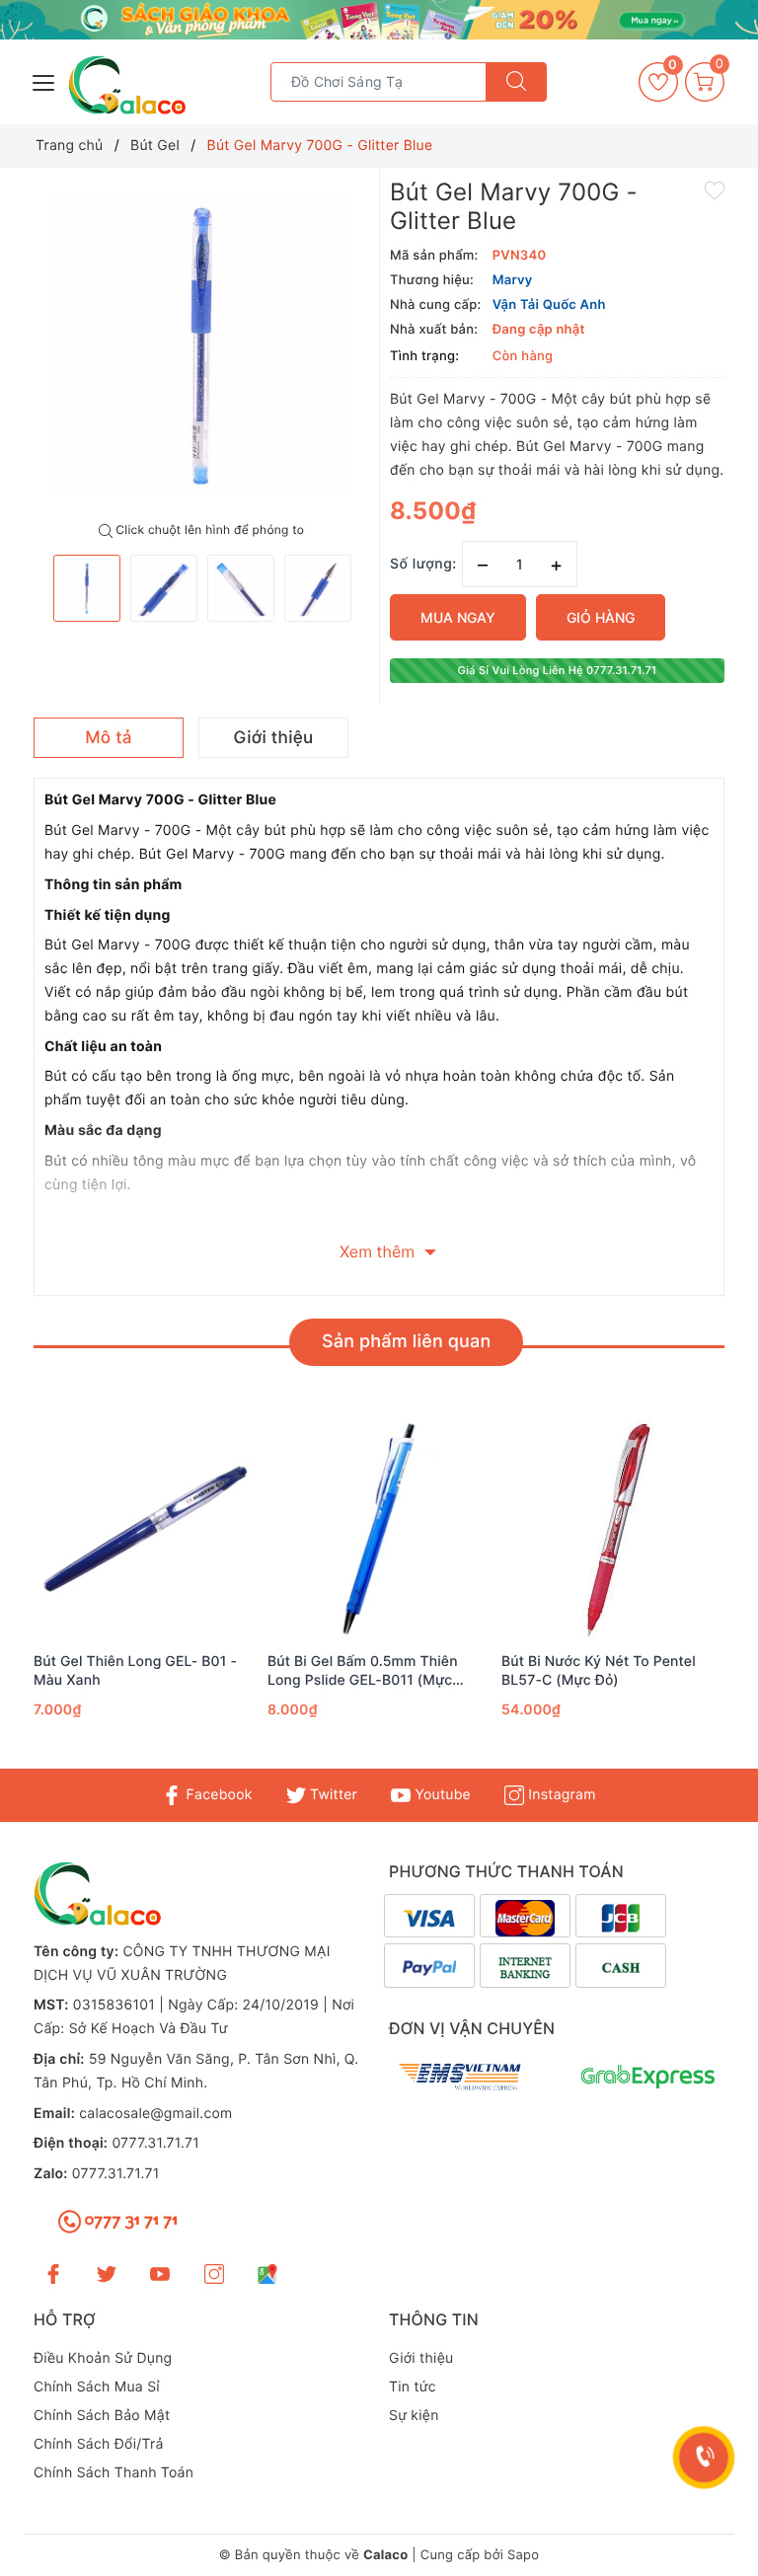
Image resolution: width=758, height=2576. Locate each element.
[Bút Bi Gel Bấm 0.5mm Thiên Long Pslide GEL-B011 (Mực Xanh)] (379, 1529)
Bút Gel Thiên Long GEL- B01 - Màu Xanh (135, 1670)
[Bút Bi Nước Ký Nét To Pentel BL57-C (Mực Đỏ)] (613, 1529)
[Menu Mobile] (44, 80)
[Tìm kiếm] (516, 82)
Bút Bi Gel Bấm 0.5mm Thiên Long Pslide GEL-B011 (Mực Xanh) (363, 1671)
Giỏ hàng (601, 617)
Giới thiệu (421, 2358)
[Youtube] (160, 2273)
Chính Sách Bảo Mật (102, 2416)
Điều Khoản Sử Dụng (103, 2358)
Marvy (513, 280)
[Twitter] (107, 2273)
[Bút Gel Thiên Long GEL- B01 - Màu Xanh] (146, 1529)
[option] (201, 345)
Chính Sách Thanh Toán (114, 2473)
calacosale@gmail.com (155, 2114)
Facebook (217, 1795)
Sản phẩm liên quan (406, 1342)
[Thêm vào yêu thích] (715, 189)
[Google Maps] (267, 2273)
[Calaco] (379, 20)
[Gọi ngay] (704, 2458)
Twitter (332, 1795)
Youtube (441, 1795)
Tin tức (413, 2387)
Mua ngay (458, 617)
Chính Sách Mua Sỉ (97, 2387)
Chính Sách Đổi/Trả (99, 2444)
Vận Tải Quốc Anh (549, 305)
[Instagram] (214, 2273)
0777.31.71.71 (155, 2143)
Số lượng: (423, 564)
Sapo (523, 2555)
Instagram (560, 1795)
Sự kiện (414, 2416)
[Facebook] (53, 2273)
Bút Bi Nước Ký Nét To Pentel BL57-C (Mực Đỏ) (599, 1670)
